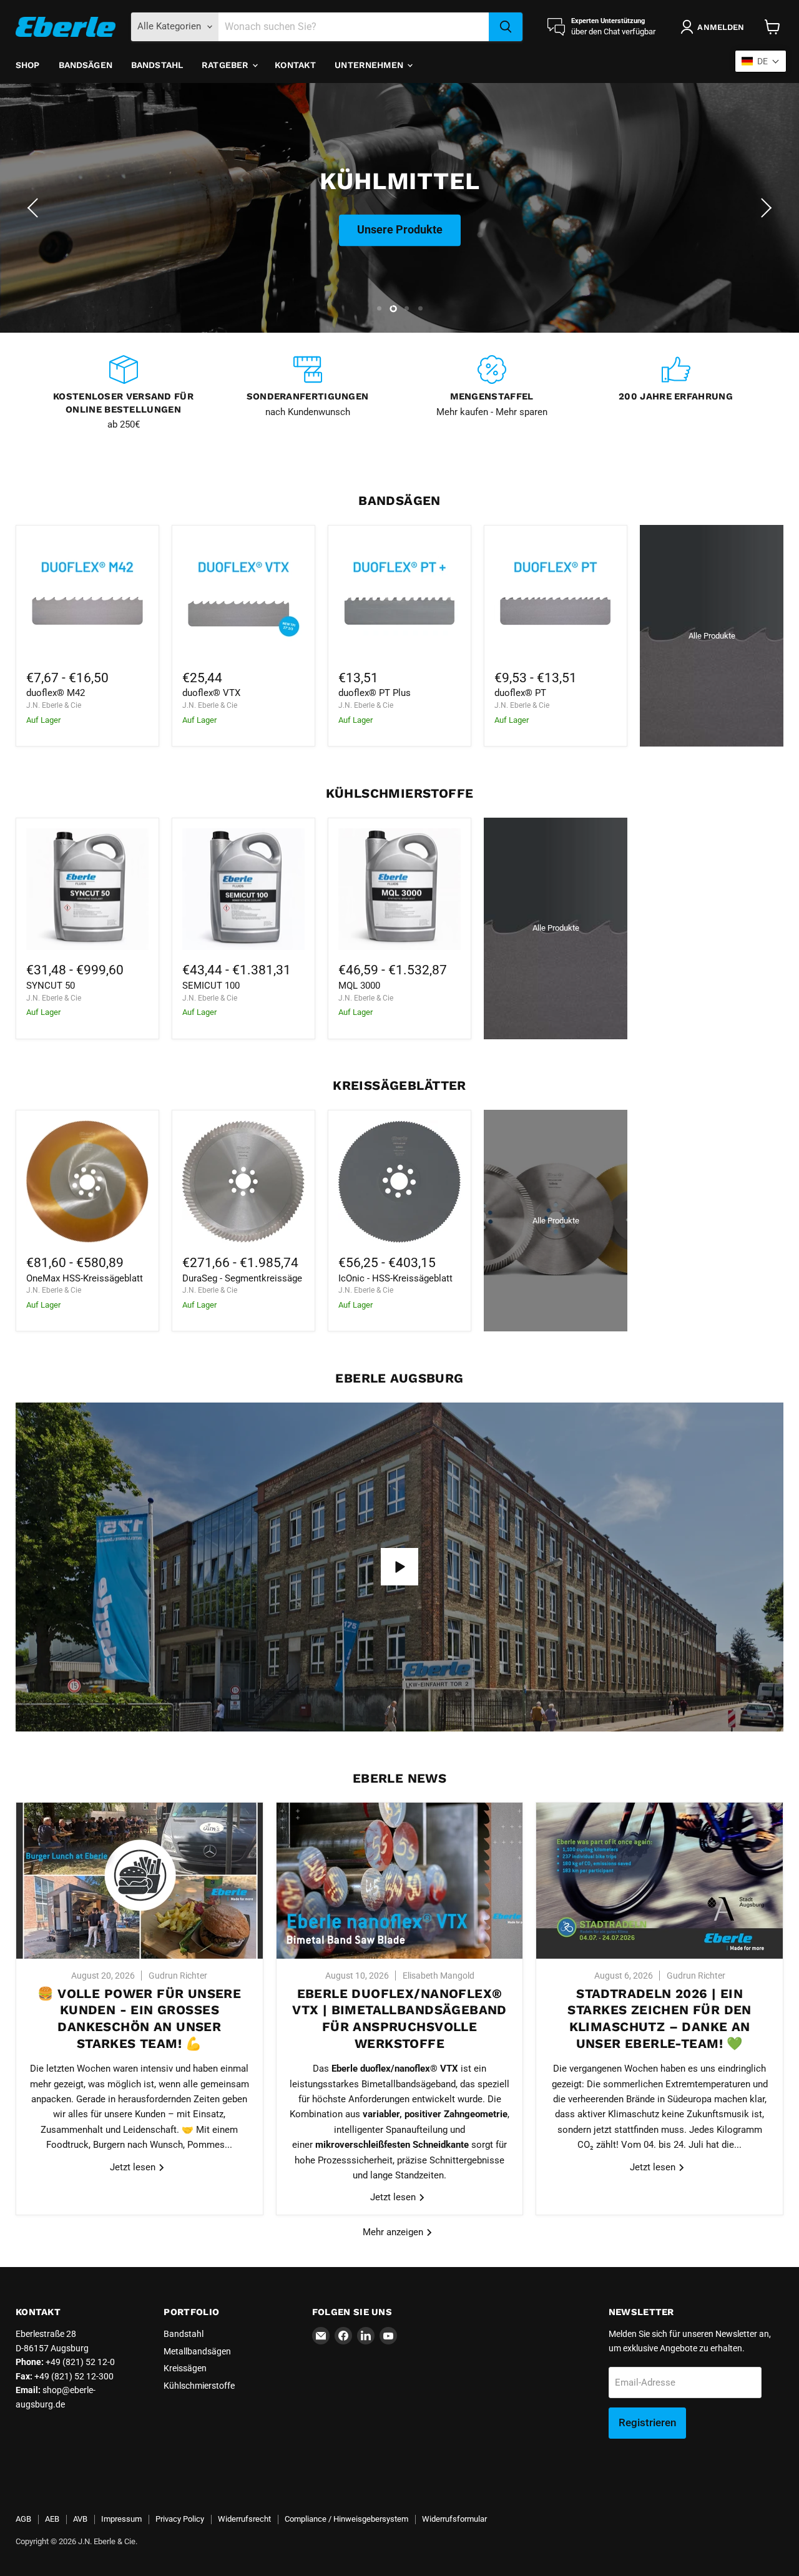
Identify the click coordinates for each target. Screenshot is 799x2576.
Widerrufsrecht (244, 2519)
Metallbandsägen (197, 2351)
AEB (52, 2519)
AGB (23, 2519)
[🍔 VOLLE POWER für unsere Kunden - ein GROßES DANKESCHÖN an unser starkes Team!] (140, 1881)
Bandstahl (157, 65)
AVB (80, 2519)
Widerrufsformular (454, 2519)
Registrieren (647, 2422)
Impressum (121, 2519)
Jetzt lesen (134, 2167)
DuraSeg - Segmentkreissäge (242, 1278)
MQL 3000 (359, 986)
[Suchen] (506, 27)
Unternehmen (370, 65)
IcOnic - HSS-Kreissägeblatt (395, 1278)
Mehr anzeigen (394, 2232)
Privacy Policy (180, 2519)
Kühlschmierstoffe (199, 2386)
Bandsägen (86, 65)
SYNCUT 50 (51, 986)
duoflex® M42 (56, 693)
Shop (28, 65)
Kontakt (295, 65)
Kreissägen (185, 2368)
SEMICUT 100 (211, 986)
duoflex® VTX (211, 693)
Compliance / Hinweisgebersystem (346, 2519)
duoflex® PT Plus (375, 693)
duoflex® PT (520, 693)
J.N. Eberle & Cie (54, 705)
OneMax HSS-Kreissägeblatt (85, 1278)
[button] (34, 208)
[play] (399, 1567)
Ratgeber (226, 65)
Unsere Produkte (400, 243)
